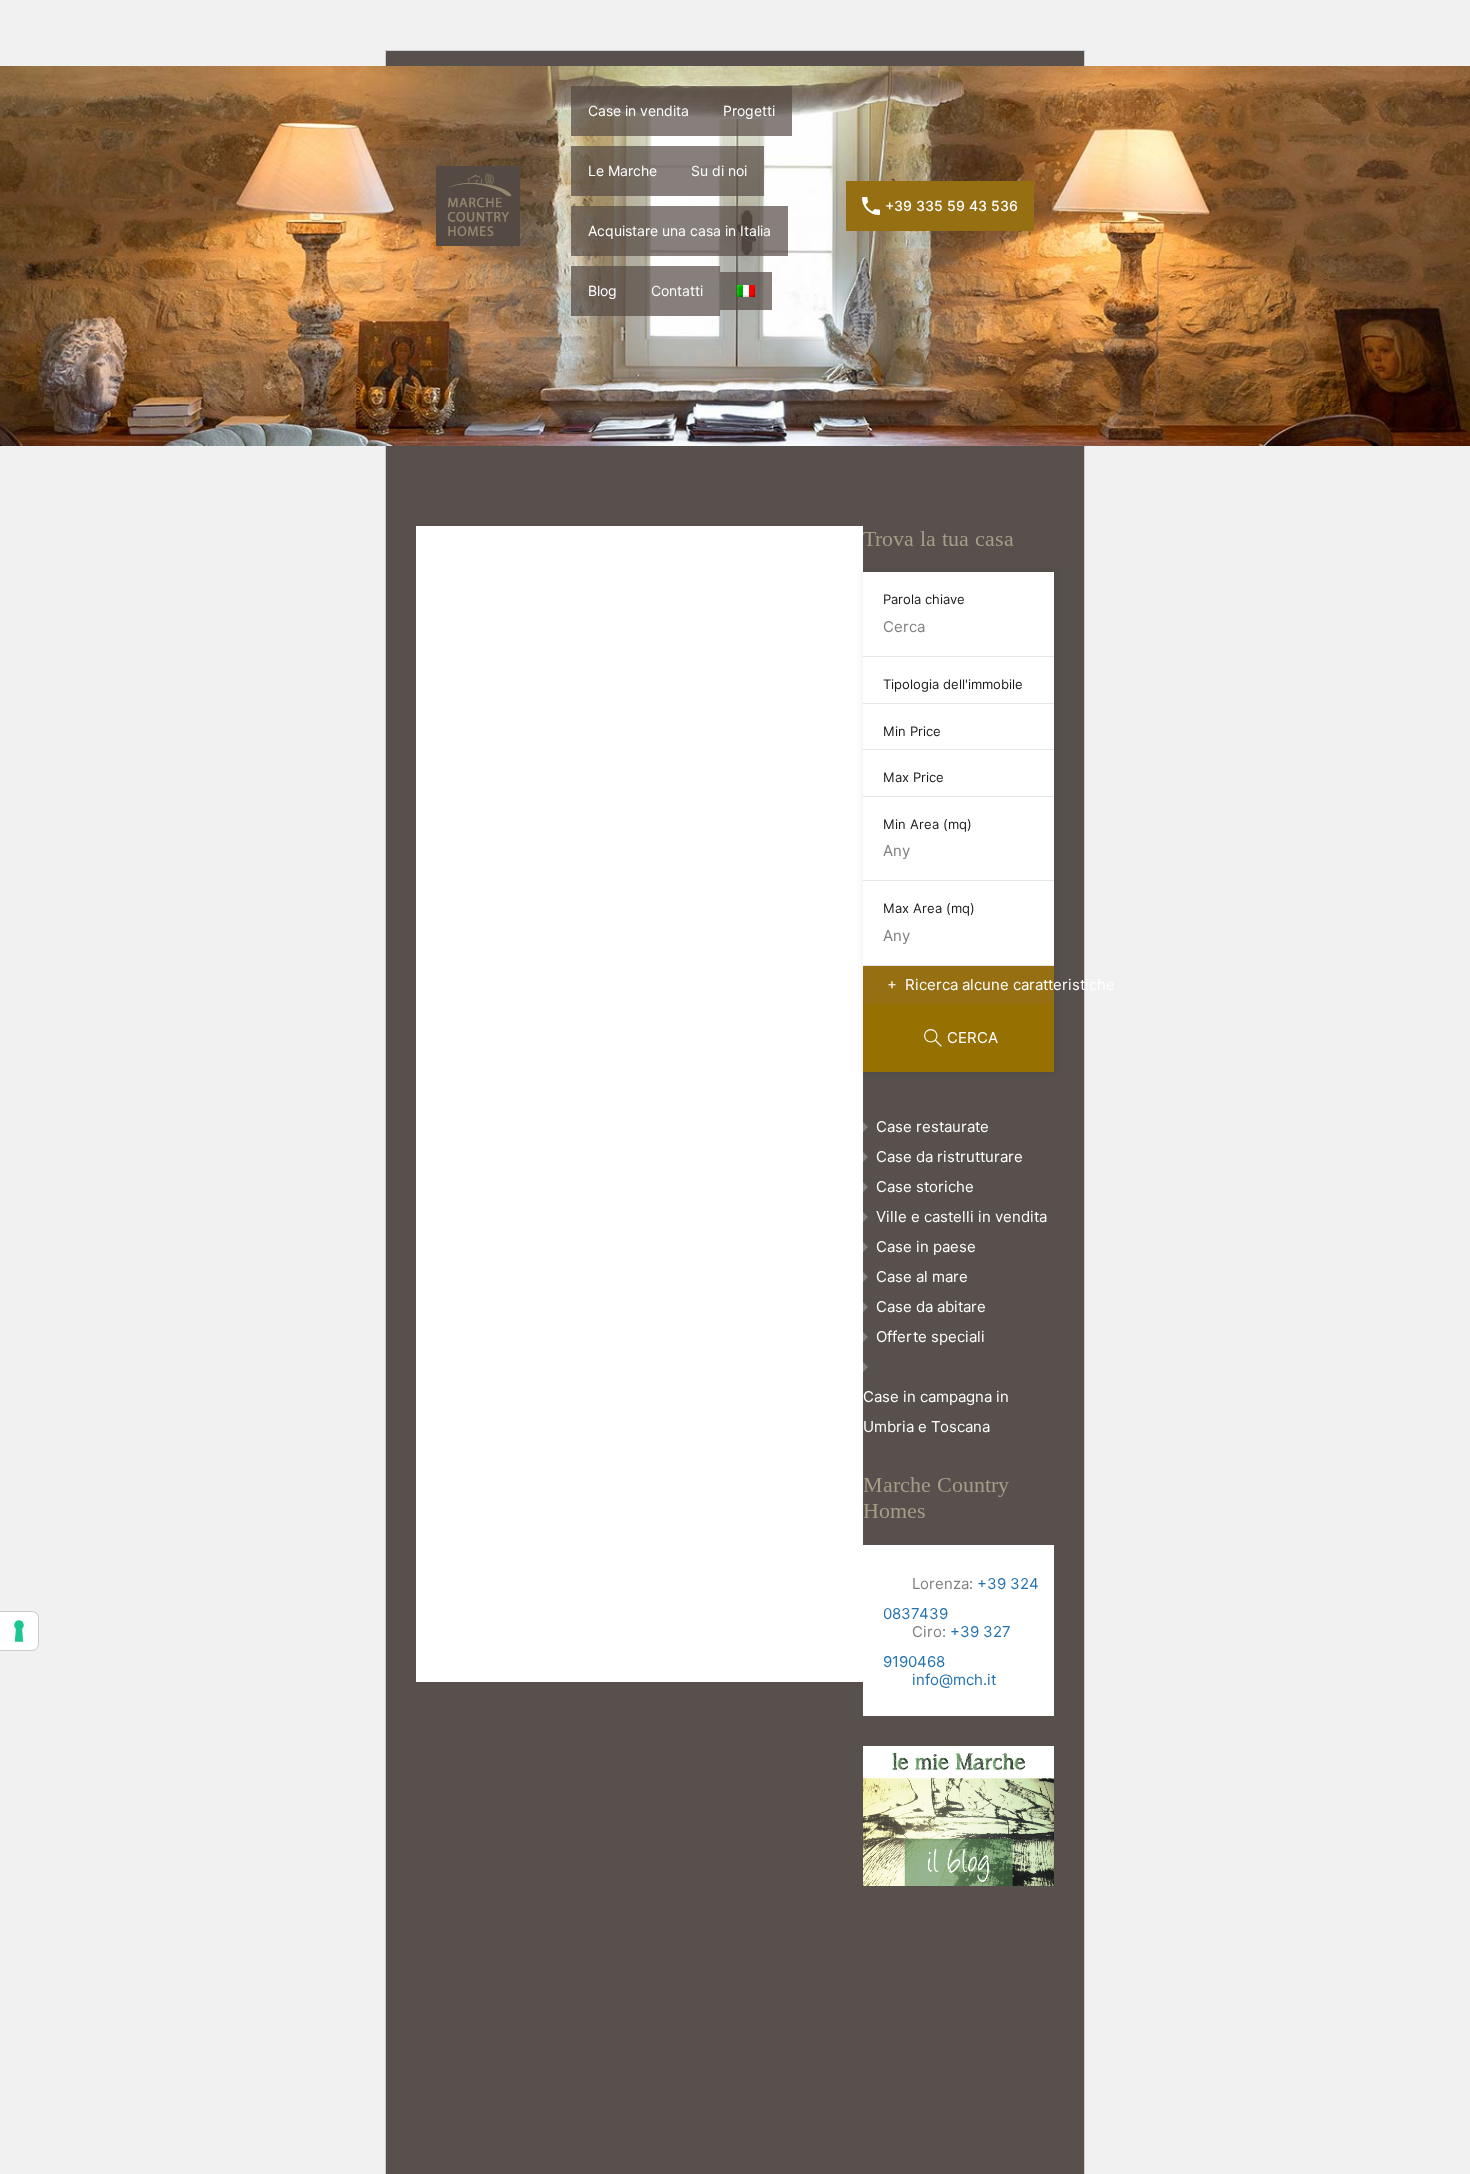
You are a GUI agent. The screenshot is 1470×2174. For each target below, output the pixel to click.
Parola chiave (924, 599)
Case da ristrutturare (949, 1156)
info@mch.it (952, 1679)
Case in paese (926, 1246)
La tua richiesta (628, 1143)
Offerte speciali (930, 1336)
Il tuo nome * (620, 817)
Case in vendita (883, 51)
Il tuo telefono (624, 1034)
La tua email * (623, 926)
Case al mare (922, 1276)
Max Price (913, 777)
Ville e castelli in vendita (961, 1216)
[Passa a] (746, 291)
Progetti (995, 51)
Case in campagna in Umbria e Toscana (936, 1411)
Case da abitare (931, 1306)
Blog (602, 290)
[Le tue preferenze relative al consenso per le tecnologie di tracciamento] (19, 1631)
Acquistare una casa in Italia (1342, 51)
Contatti (677, 290)
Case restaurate (932, 1126)
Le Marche (1090, 51)
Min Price (912, 731)
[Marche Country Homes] (508, 52)
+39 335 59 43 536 (951, 206)
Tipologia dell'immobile (953, 684)
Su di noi (1188, 51)
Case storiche (925, 1186)
